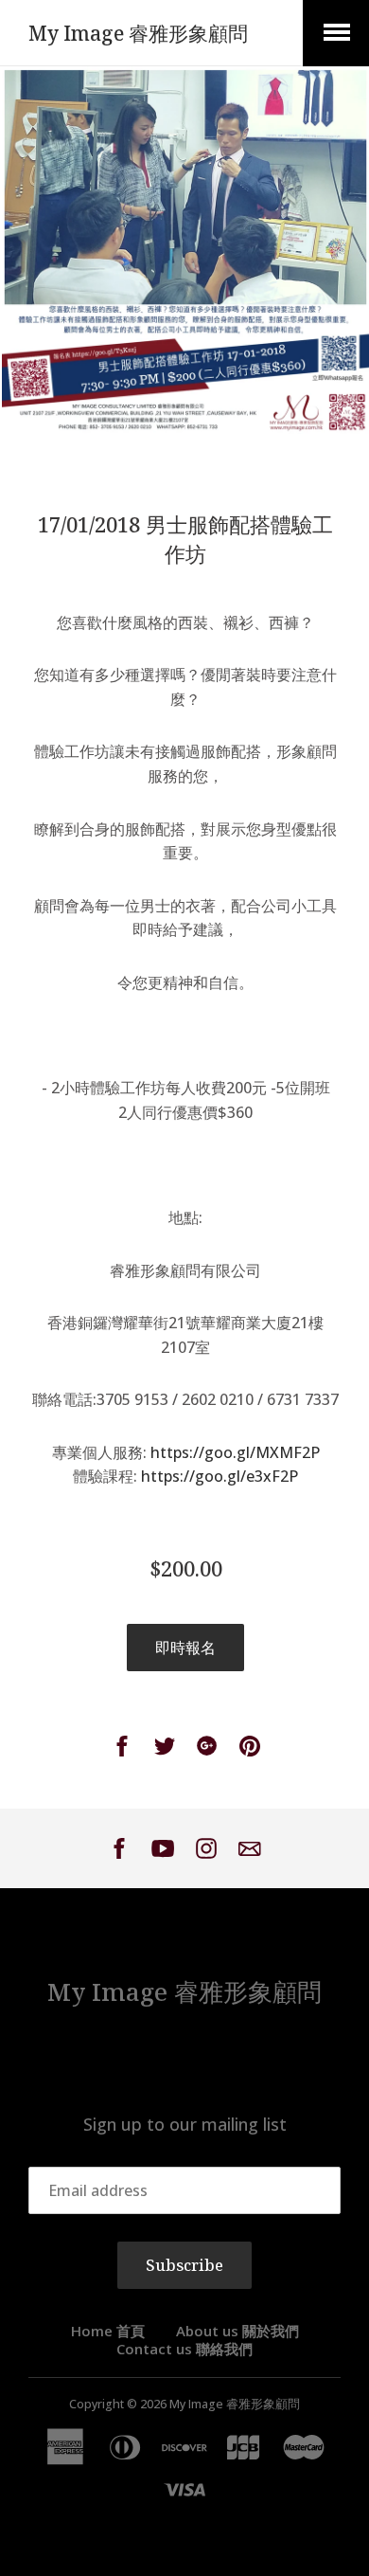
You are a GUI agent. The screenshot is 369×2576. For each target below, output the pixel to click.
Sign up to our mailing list (185, 2124)
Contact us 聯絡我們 (184, 2349)
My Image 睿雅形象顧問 (138, 33)
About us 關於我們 (237, 2331)
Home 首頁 (108, 2331)
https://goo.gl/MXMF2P (235, 1452)
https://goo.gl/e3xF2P (220, 1476)
